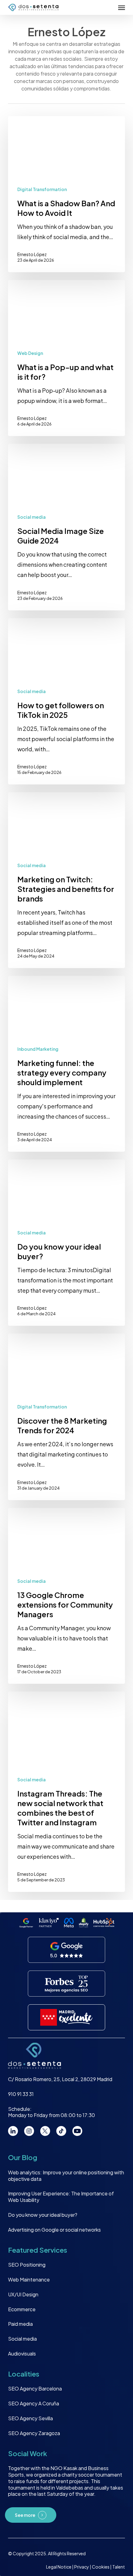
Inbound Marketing (38, 1049)
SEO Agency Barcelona (35, 2388)
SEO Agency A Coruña (34, 2403)
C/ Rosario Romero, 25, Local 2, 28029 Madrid (60, 2079)
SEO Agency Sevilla (30, 2418)
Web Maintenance (29, 2279)
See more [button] (25, 2515)
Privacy (82, 2567)
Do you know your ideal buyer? (43, 2215)
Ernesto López (32, 254)
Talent (119, 2567)
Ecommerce (22, 2309)
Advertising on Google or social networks (54, 2230)
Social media (32, 517)
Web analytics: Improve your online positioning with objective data (66, 2176)
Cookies (101, 2567)
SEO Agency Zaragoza (34, 2433)
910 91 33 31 (21, 2094)
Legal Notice (59, 2567)
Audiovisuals (22, 2353)
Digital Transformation (42, 189)
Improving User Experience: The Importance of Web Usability (61, 2197)
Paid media (20, 2324)
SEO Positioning (27, 2265)
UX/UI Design (23, 2294)
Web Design (30, 353)
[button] (122, 7)
